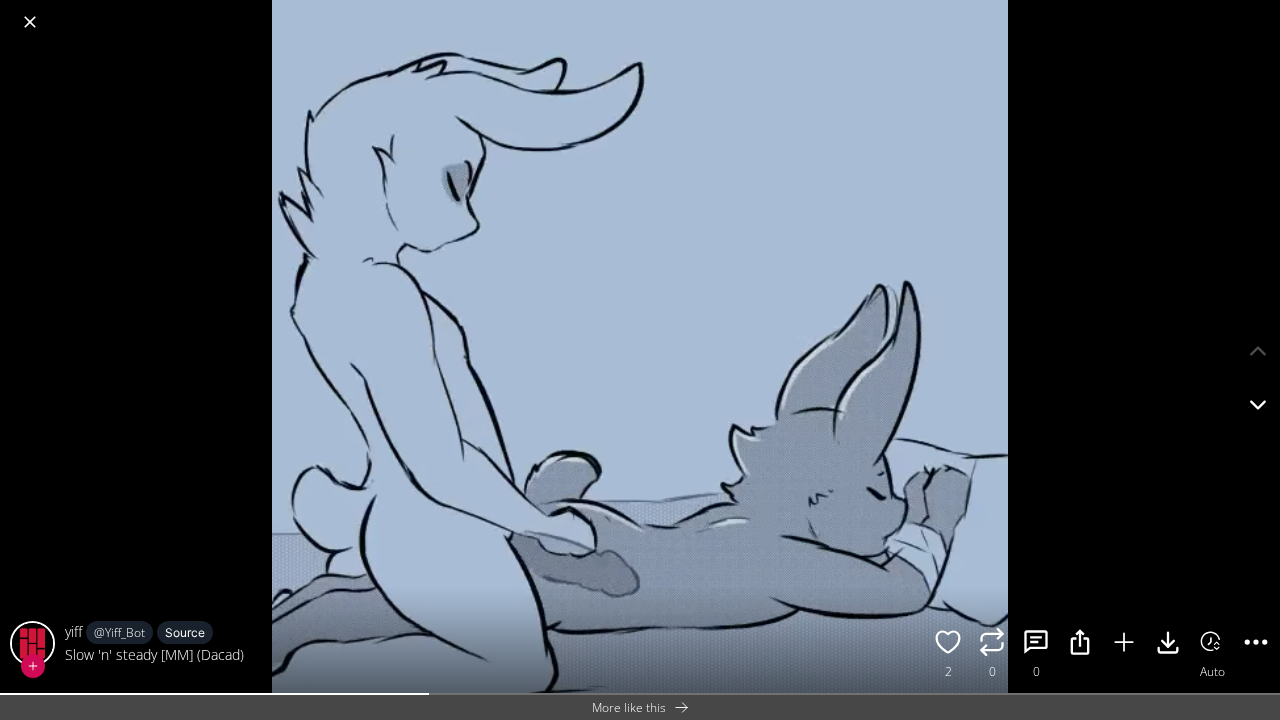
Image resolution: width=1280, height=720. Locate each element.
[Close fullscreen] (30, 22)
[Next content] (1258, 405)
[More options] (1256, 645)
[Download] (1168, 645)
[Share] (1080, 645)
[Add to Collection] (1124, 645)
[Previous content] (1258, 351)
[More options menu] (1260, 12)
